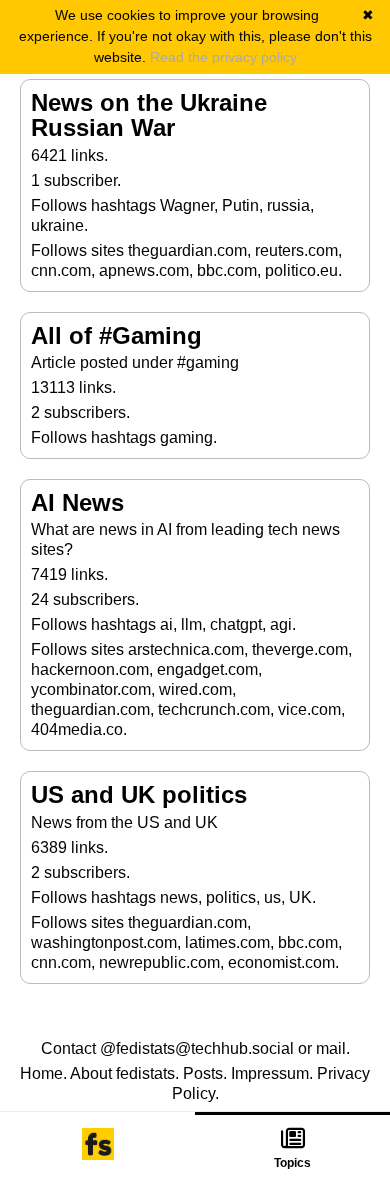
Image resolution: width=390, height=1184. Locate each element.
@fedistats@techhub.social (197, 1048)
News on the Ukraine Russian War (149, 115)
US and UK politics (139, 794)
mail (331, 1048)
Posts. (205, 1073)
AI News (77, 502)
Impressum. (272, 1073)
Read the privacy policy (223, 57)
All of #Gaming (116, 335)
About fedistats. (124, 1073)
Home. (43, 1073)
